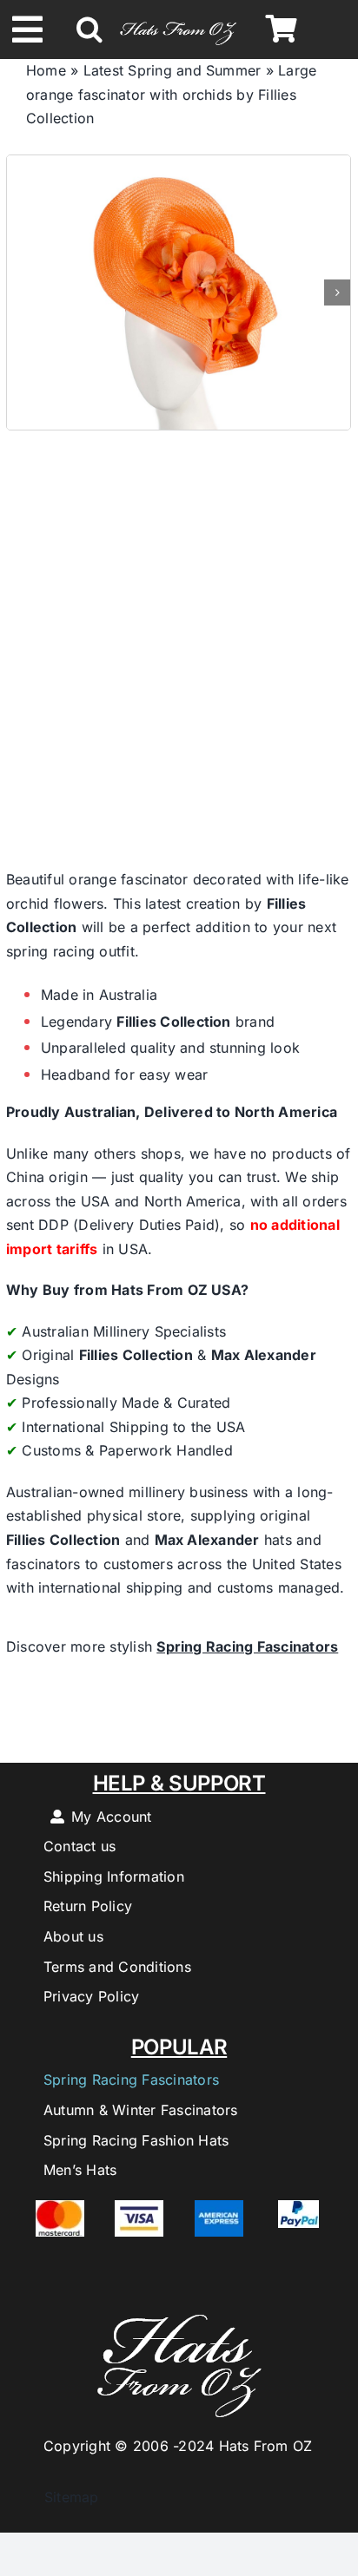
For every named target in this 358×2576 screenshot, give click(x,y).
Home (46, 70)
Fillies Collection (173, 1022)
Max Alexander (264, 1355)
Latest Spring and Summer (172, 70)
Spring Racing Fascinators (247, 1646)
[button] (89, 30)
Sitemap (63, 2497)
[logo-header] (179, 20)
